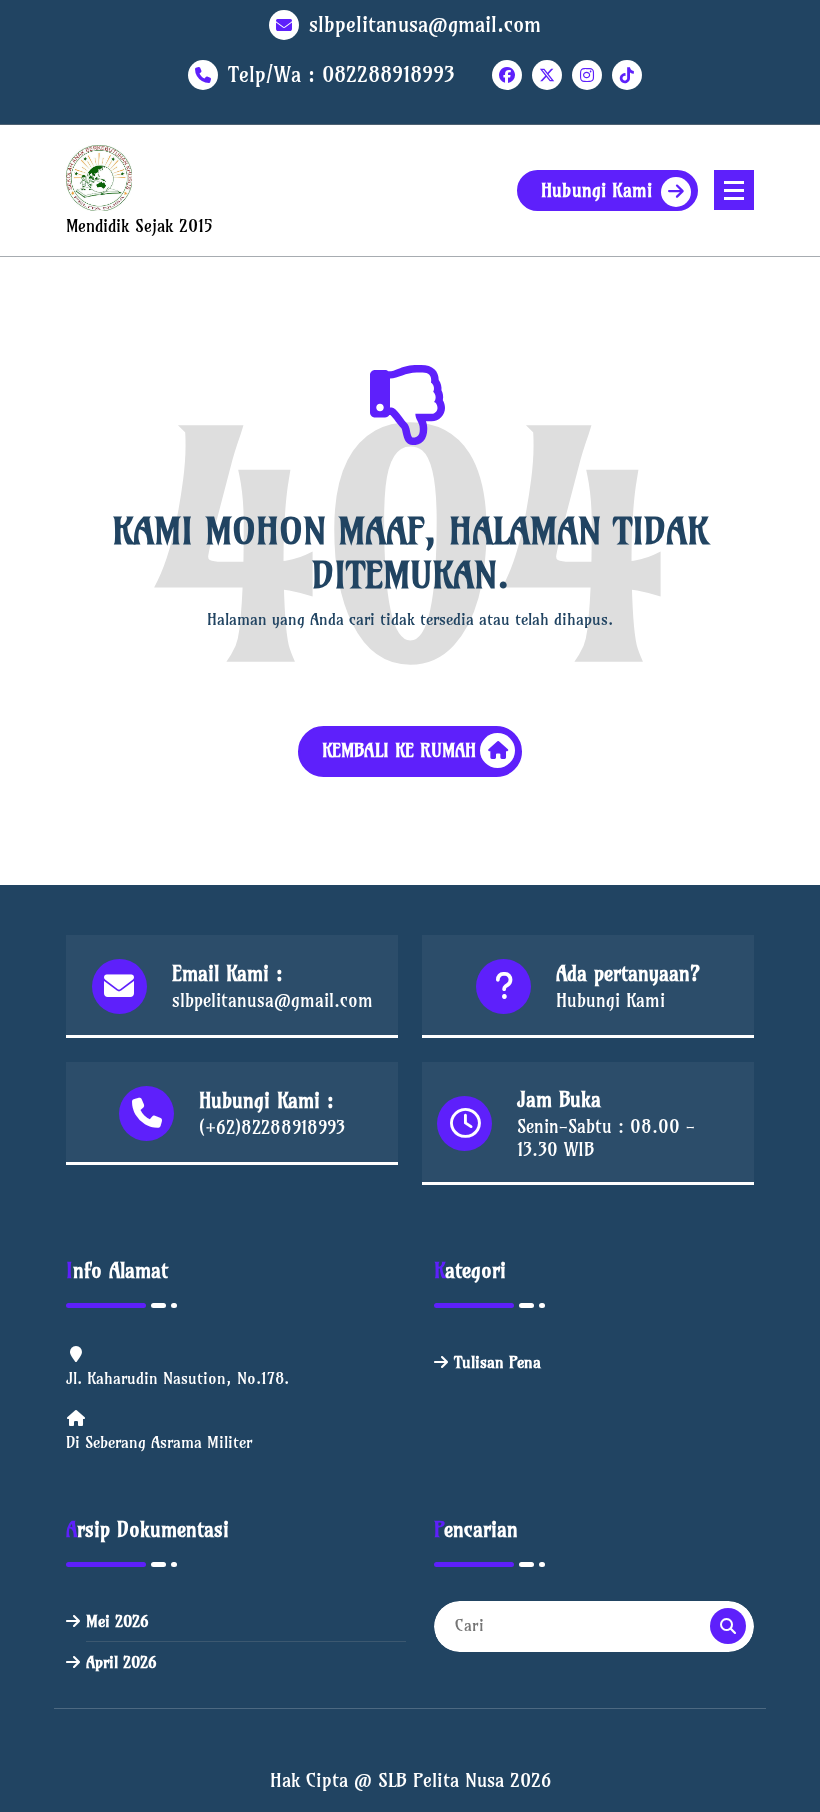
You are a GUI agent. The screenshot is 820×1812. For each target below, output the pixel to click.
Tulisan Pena (497, 1362)
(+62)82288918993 (272, 1127)
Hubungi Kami (596, 190)
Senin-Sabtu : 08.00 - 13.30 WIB (606, 1138)
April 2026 (121, 1662)
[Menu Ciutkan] (734, 190)
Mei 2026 (117, 1621)
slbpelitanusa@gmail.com (425, 24)
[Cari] (728, 1626)
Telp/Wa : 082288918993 (341, 74)
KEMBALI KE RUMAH (399, 750)
